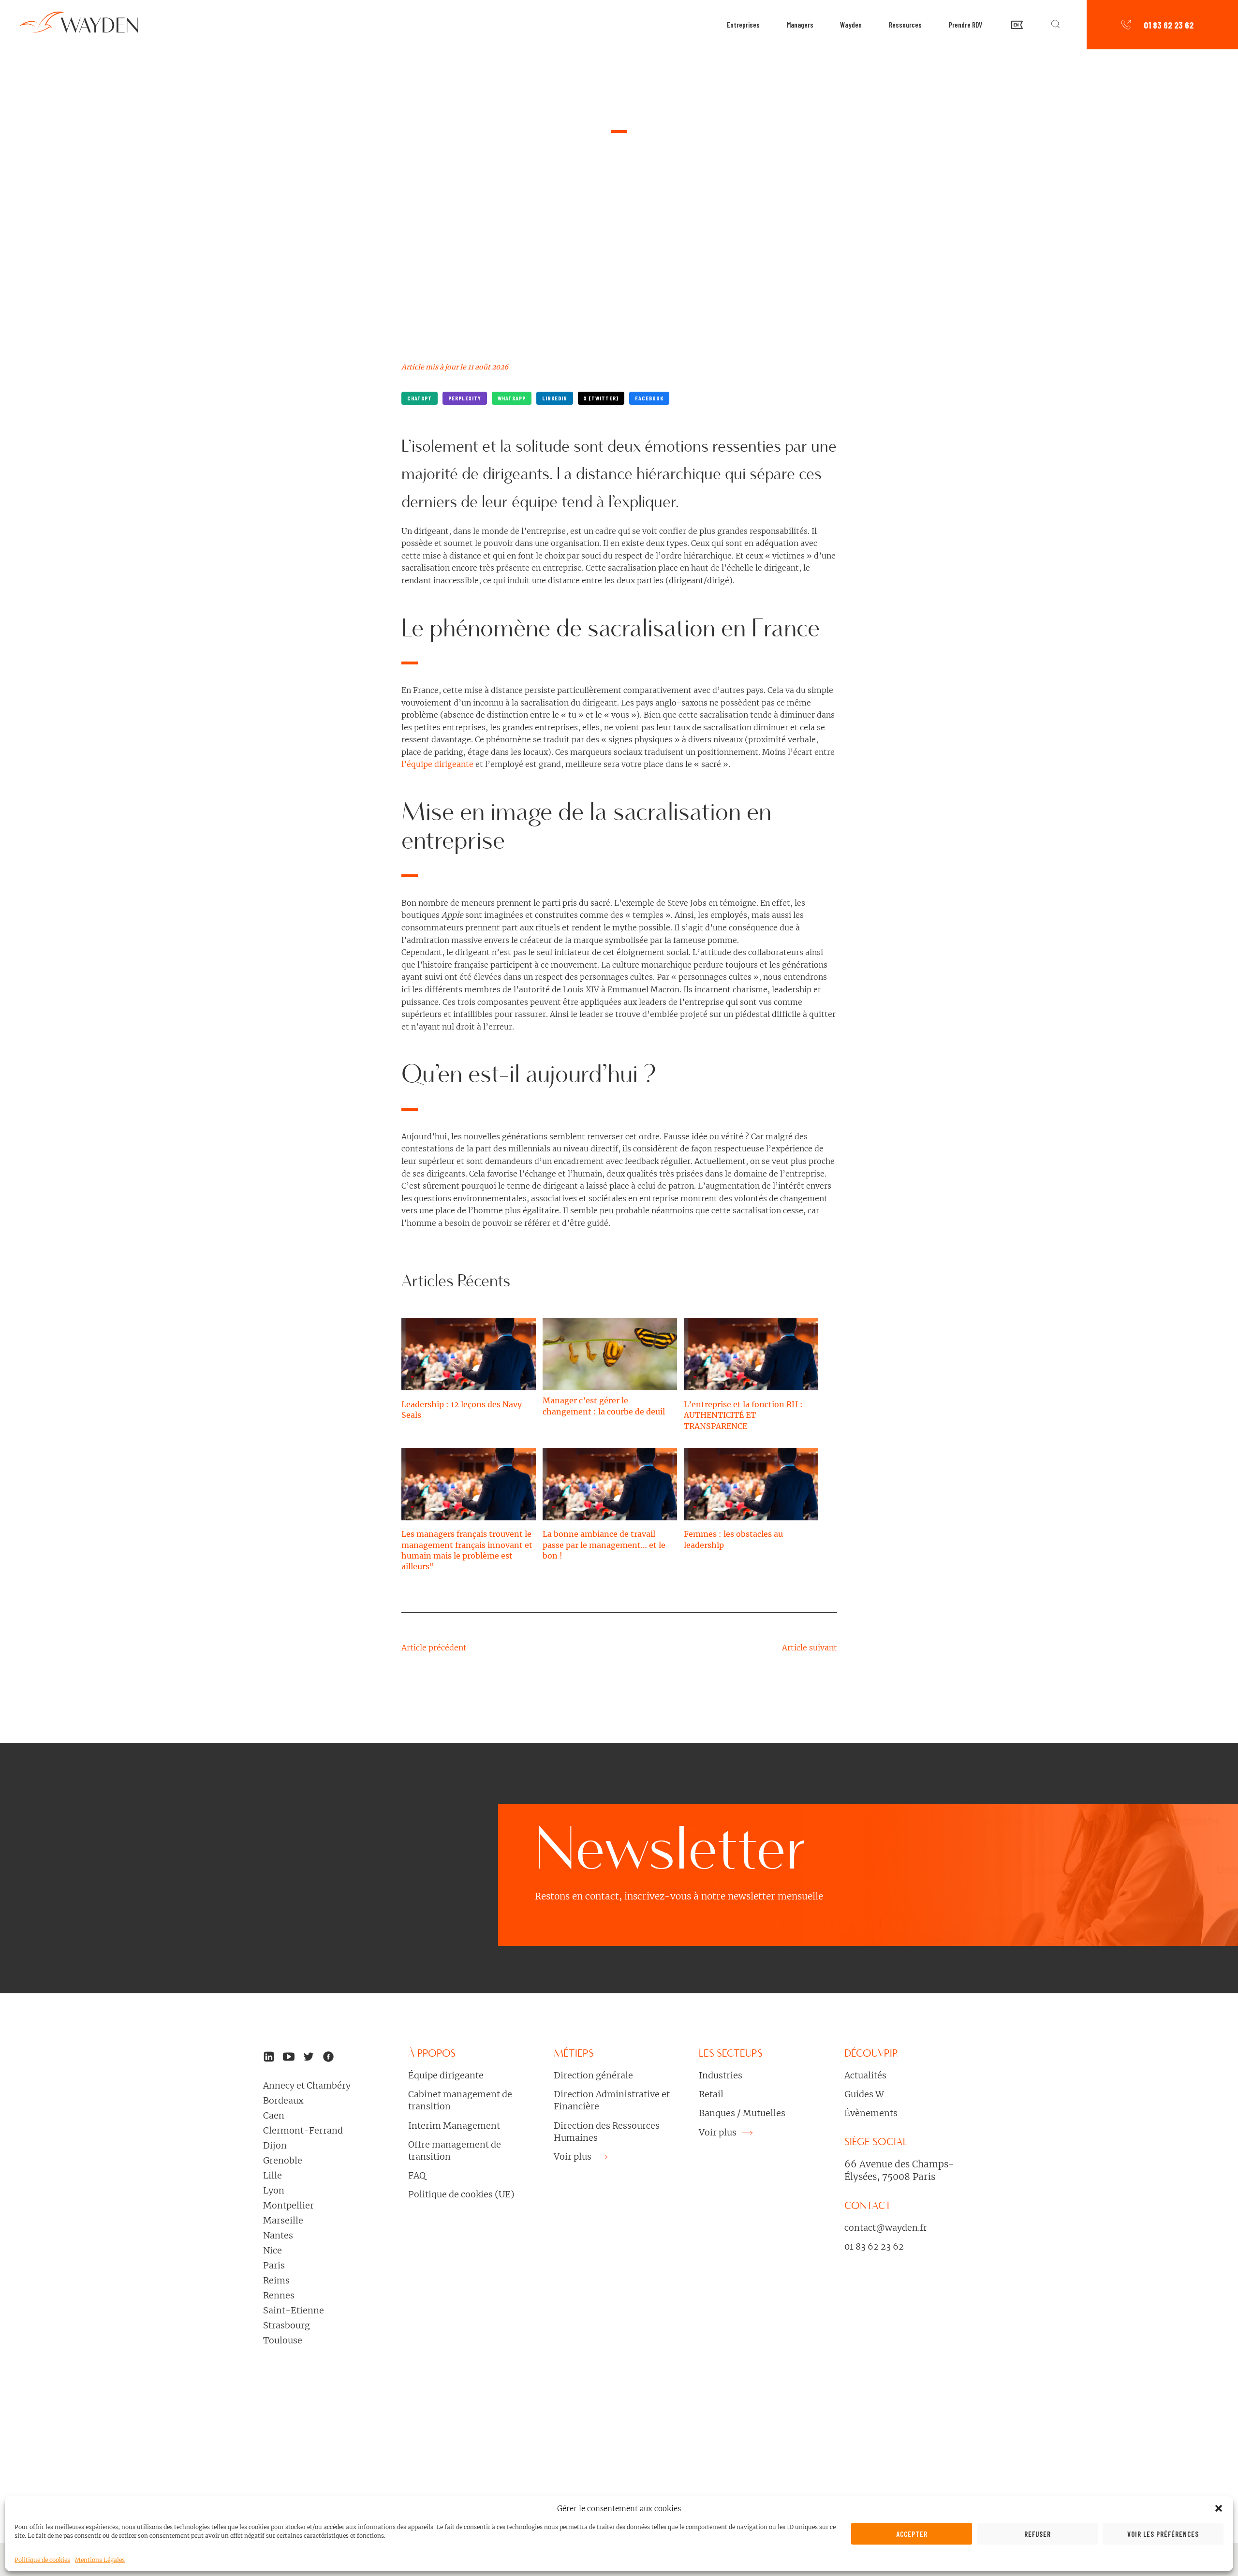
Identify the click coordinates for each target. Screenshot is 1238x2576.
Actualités (865, 2075)
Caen (274, 2115)
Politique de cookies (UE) (461, 2194)
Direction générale (593, 2075)
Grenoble (283, 2160)
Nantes (278, 2235)
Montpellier (288, 2205)
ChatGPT (420, 398)
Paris (274, 2265)
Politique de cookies (42, 2560)
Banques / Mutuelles (742, 2113)
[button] (1219, 2508)
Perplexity (465, 398)
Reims (276, 2280)
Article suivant (810, 1648)
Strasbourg (287, 2325)
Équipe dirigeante (446, 2075)
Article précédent (434, 1648)
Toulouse (283, 2340)
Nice (273, 2250)
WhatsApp (512, 398)
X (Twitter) (601, 398)
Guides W (864, 2094)
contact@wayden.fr (886, 2228)
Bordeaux (283, 2100)
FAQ (417, 2175)
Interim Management (454, 2126)
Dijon (275, 2145)
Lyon (274, 2190)
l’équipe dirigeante (437, 764)
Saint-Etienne (294, 2310)
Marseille (283, 2220)
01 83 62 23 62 (1169, 25)
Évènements (871, 2113)
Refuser (1038, 2534)
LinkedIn (555, 398)
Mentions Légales (100, 2560)
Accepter (912, 2534)
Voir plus (574, 2156)
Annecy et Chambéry (307, 2085)
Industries (721, 2075)
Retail (711, 2094)
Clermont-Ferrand (303, 2130)
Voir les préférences (1163, 2534)
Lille (273, 2175)
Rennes (279, 2295)
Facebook (649, 398)
